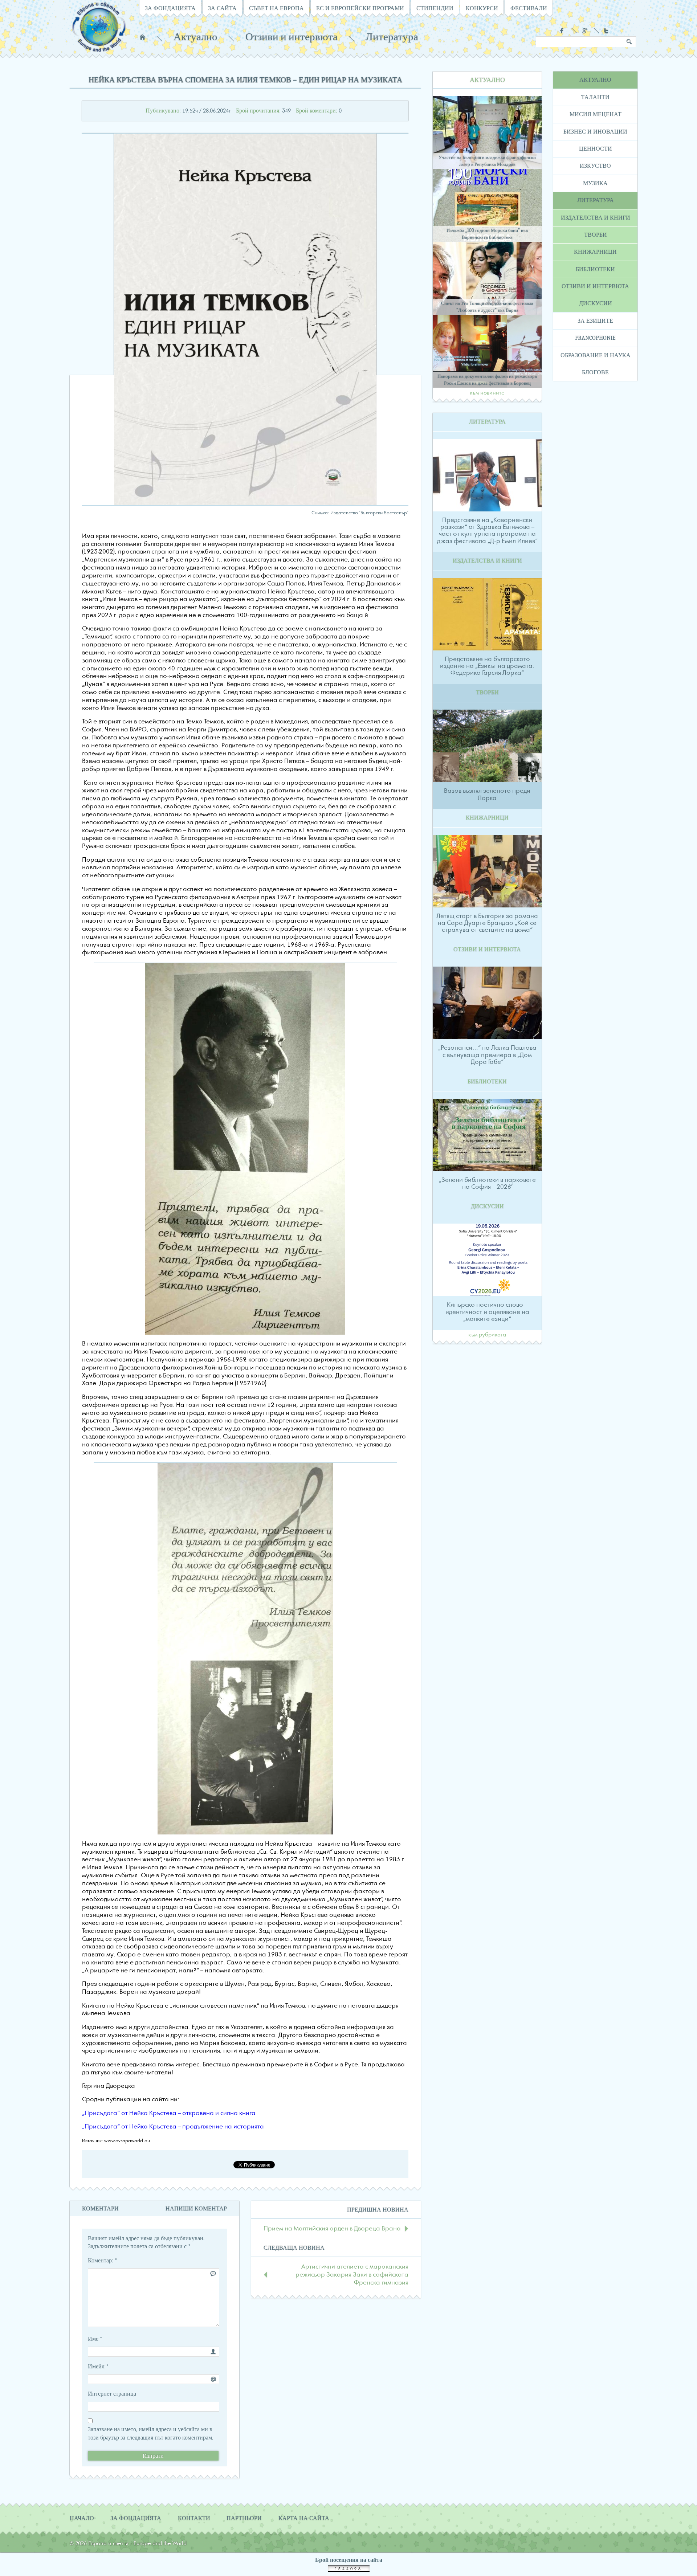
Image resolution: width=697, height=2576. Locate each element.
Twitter (607, 31)
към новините (487, 393)
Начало (142, 37)
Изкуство (595, 166)
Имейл (98, 2367)
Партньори (244, 2518)
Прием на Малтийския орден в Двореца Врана (332, 2229)
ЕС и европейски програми (360, 8)
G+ (585, 31)
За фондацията (170, 8)
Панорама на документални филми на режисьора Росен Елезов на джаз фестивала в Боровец (487, 380)
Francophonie (595, 338)
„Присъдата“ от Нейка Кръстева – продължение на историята (173, 2127)
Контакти (194, 2518)
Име (95, 2339)
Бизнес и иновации (595, 132)
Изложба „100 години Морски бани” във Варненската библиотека (487, 234)
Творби (596, 235)
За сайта (222, 8)
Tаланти (595, 97)
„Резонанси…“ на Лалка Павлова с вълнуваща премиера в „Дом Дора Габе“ (487, 1055)
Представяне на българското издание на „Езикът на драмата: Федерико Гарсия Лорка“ (487, 666)
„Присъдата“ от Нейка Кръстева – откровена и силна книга (169, 2113)
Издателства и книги (596, 218)
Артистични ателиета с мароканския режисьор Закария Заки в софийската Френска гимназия (352, 2275)
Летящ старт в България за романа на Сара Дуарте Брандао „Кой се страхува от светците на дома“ (487, 923)
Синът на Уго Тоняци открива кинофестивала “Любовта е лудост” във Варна (487, 307)
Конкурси (482, 8)
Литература (392, 37)
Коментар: (103, 2261)
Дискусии (596, 303)
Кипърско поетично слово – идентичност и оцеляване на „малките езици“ (487, 1312)
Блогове (595, 372)
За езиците (595, 321)
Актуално (195, 37)
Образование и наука (596, 355)
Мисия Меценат (596, 114)
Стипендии (435, 8)
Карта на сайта (304, 2518)
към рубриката (487, 1335)
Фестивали (529, 8)
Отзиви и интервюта (292, 37)
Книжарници (595, 252)
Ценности (596, 149)
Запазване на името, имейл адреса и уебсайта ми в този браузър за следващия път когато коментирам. (150, 2433)
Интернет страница (112, 2394)
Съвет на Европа (276, 8)
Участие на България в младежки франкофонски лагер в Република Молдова (487, 161)
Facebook (563, 31)
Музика (595, 183)
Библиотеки (595, 269)
